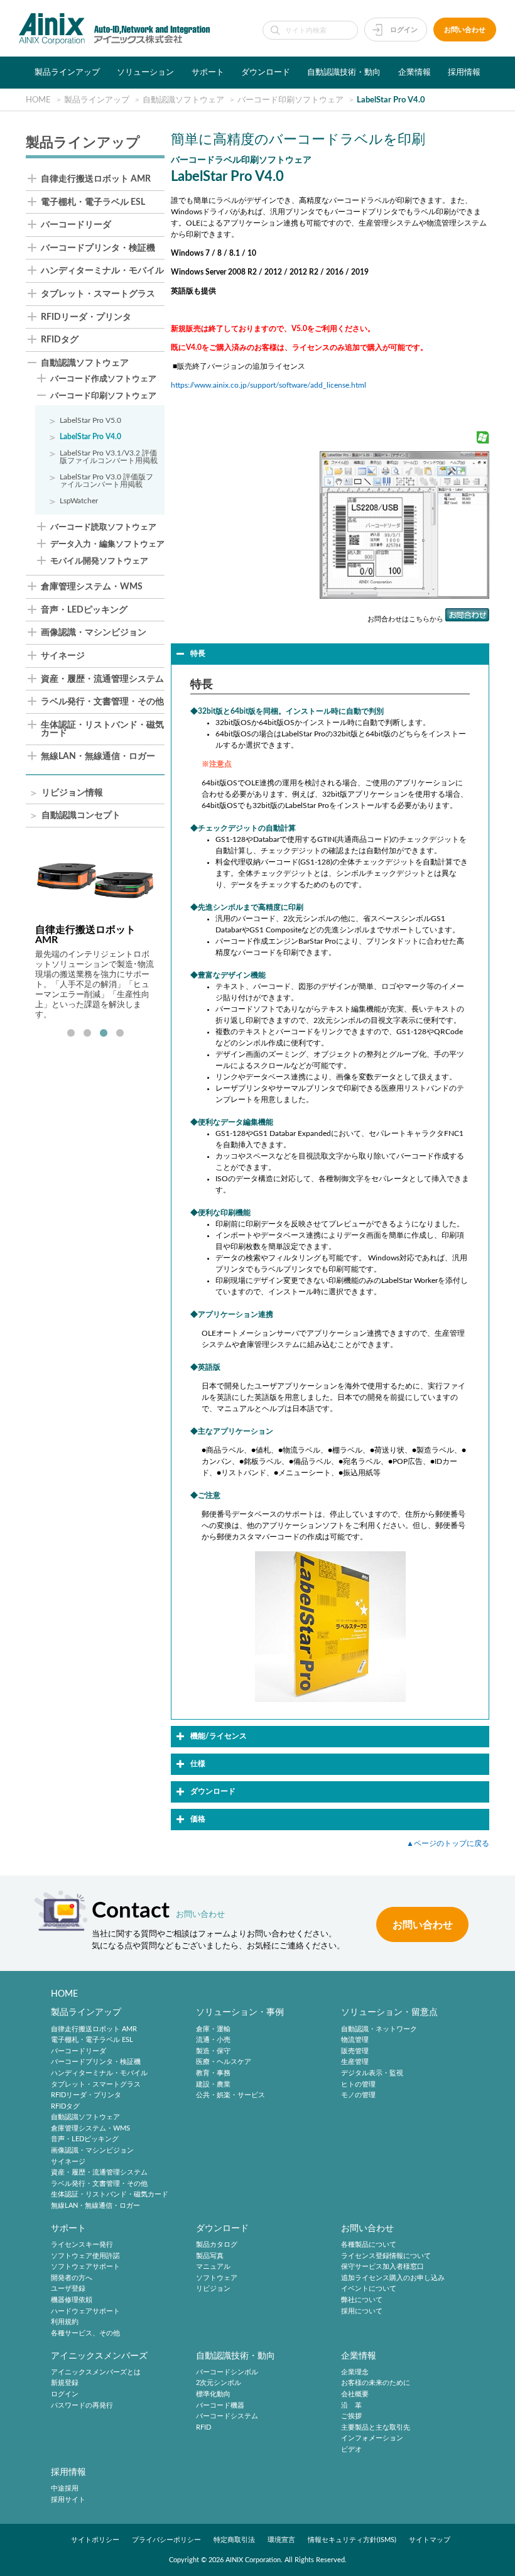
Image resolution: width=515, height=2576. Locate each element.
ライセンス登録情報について (386, 2256)
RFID (203, 2427)
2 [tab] (87, 1034)
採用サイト (68, 2500)
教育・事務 (213, 2073)
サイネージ (63, 656)
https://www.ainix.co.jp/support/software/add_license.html (268, 385)
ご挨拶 (351, 2416)
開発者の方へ (72, 2278)
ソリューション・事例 (240, 2012)
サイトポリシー (95, 2540)
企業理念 (355, 2372)
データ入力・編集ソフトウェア (107, 544)
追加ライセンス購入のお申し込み (393, 2278)
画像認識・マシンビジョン (94, 633)
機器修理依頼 (72, 2300)
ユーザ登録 (68, 2289)
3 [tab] (104, 1034)
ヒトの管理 (358, 2084)
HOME (64, 1994)
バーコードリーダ (76, 225)
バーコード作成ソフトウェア (103, 379)
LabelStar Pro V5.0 (90, 420)
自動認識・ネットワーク (379, 2029)
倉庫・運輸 (213, 2029)
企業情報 (415, 72)
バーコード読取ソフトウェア (103, 527)
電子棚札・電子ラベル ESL (93, 203)
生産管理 (355, 2062)
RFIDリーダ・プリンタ (86, 318)
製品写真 (210, 2256)
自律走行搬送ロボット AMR (96, 179)
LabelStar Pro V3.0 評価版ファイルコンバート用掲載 (106, 481)
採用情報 (464, 72)
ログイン (404, 30)
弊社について (362, 2300)
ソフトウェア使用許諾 (85, 2256)
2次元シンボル (219, 2383)
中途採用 (65, 2488)
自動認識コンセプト (81, 816)
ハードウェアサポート (85, 2311)
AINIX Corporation (253, 2560)
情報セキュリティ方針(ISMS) (352, 2540)
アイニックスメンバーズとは (96, 2372)
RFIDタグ (60, 340)
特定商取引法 (234, 2540)
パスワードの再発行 (82, 2405)
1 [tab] (71, 1034)
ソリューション (145, 72)
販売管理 (355, 2051)
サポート (208, 72)
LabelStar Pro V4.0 (90, 437)
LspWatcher (79, 501)
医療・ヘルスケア (224, 2062)
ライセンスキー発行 (82, 2245)
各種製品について (369, 2245)
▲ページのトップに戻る (448, 1843)
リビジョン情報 (72, 793)
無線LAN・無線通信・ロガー (98, 757)
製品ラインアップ (67, 72)
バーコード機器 (220, 2405)
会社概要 (355, 2394)
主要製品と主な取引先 (376, 2427)
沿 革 (351, 2405)
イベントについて (369, 2289)
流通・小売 (213, 2040)
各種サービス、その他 (85, 2333)
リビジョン (213, 2289)
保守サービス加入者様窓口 (382, 2267)
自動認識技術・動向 (344, 72)
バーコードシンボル (227, 2372)
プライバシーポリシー (166, 2540)
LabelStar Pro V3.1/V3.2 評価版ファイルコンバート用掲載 (109, 457)
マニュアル (213, 2267)
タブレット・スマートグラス (98, 294)
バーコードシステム (227, 2416)
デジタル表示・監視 (372, 2073)
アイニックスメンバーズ (99, 2356)
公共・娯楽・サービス (230, 2095)
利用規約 (65, 2322)
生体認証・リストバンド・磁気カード (102, 730)
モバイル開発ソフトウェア (99, 561)
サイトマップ (430, 2540)
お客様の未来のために (376, 2383)
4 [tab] (120, 1034)
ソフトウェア (217, 2278)
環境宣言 (281, 2540)
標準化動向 (213, 2394)
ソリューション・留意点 (389, 2012)
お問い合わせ (465, 30)
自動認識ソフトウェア (85, 363)
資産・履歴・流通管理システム (102, 679)
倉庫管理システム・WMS (92, 587)
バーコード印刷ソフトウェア (103, 396)
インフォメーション (372, 2439)
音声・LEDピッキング (84, 610)
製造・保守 (213, 2051)
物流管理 (355, 2040)
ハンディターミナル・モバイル (102, 271)
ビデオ (351, 2449)
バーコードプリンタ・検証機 (98, 248)
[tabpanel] (95, 934)
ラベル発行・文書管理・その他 (102, 702)
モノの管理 (358, 2095)
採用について (362, 2311)
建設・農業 (213, 2084)
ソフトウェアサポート (85, 2267)
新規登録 (65, 2383)
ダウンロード (266, 72)
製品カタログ (217, 2245)
